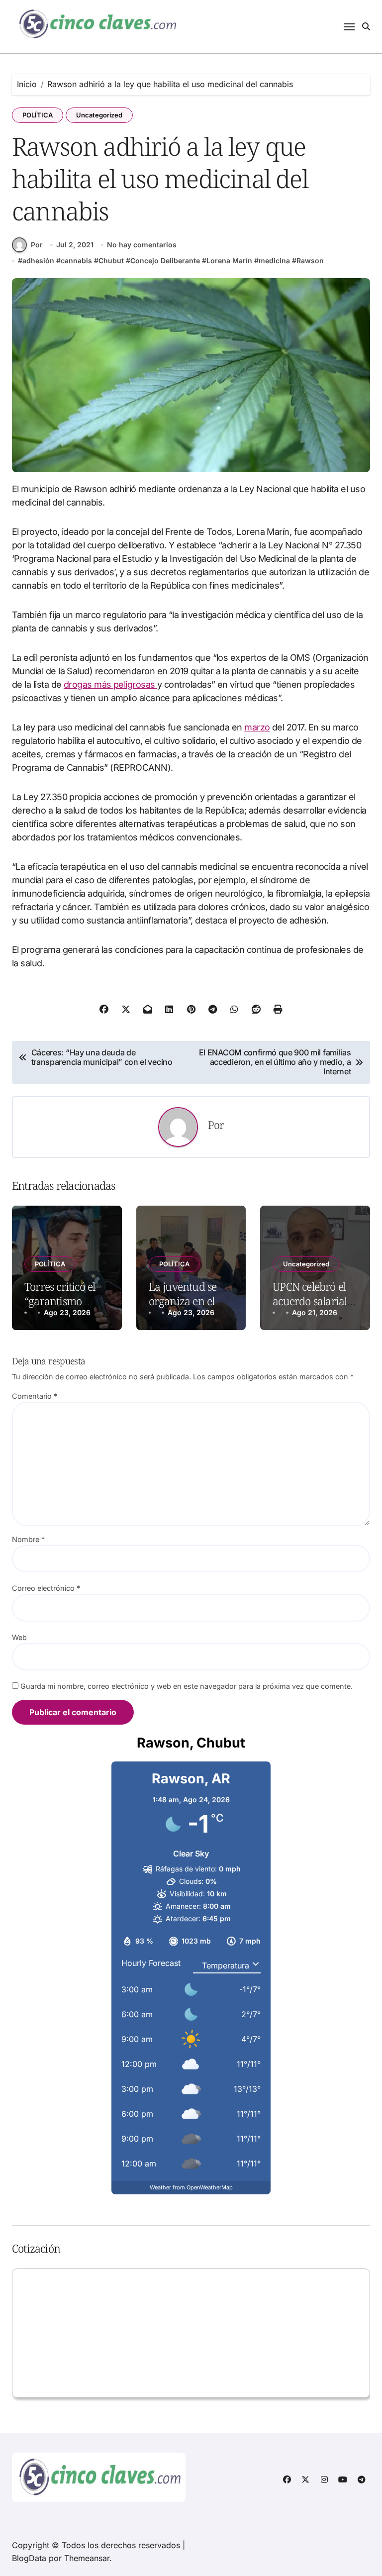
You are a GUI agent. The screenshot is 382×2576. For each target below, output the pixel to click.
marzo (257, 727)
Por (37, 245)
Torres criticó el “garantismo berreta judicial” (62, 1300)
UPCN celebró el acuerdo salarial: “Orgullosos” (311, 1300)
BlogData (29, 2558)
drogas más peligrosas (110, 684)
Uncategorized (99, 115)
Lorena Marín (229, 260)
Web (19, 1637)
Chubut (111, 260)
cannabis (76, 260)
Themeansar (87, 2558)
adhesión (38, 260)
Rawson (310, 260)
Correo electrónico (46, 1588)
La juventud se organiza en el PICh (183, 1300)
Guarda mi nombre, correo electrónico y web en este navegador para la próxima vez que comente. (187, 1686)
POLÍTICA (38, 115)
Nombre (28, 1539)
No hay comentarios (142, 245)
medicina (274, 260)
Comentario (35, 1396)
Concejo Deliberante (165, 260)
